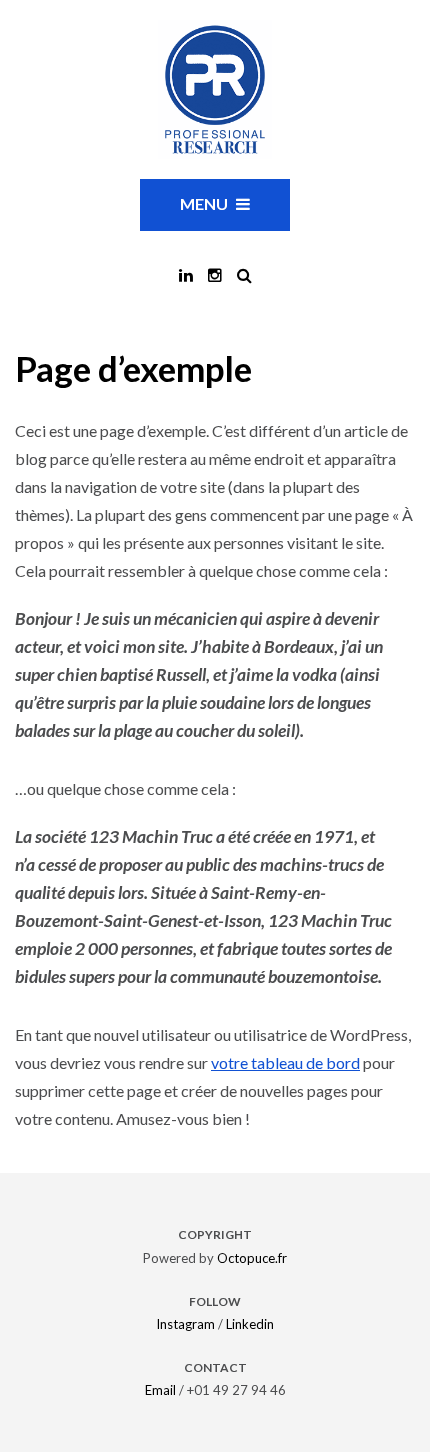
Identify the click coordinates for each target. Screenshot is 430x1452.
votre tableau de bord (285, 1062)
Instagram (185, 1324)
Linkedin (250, 1324)
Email (160, 1390)
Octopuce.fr (252, 1258)
